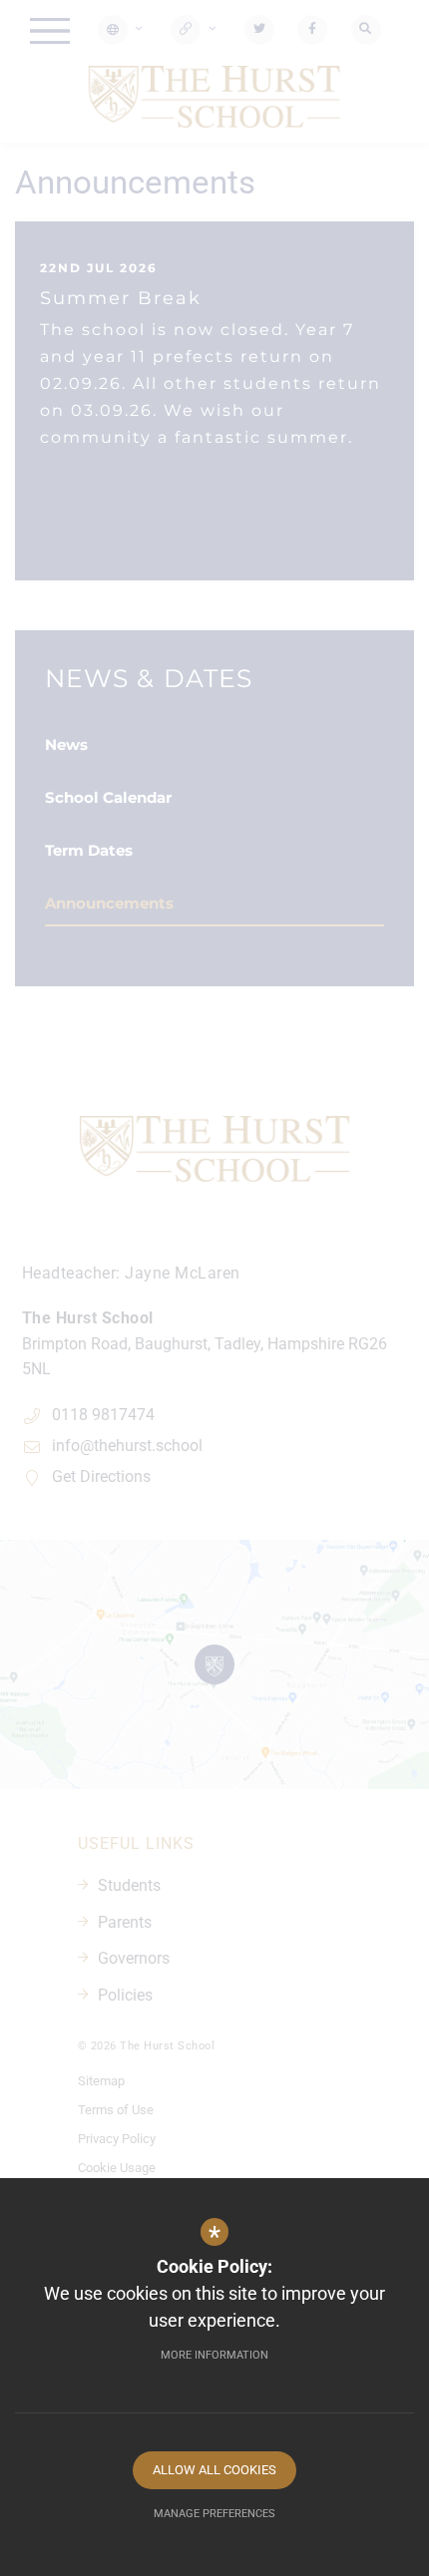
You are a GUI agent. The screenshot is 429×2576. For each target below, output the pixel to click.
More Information (214, 2355)
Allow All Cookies (214, 2470)
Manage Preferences (214, 2514)
